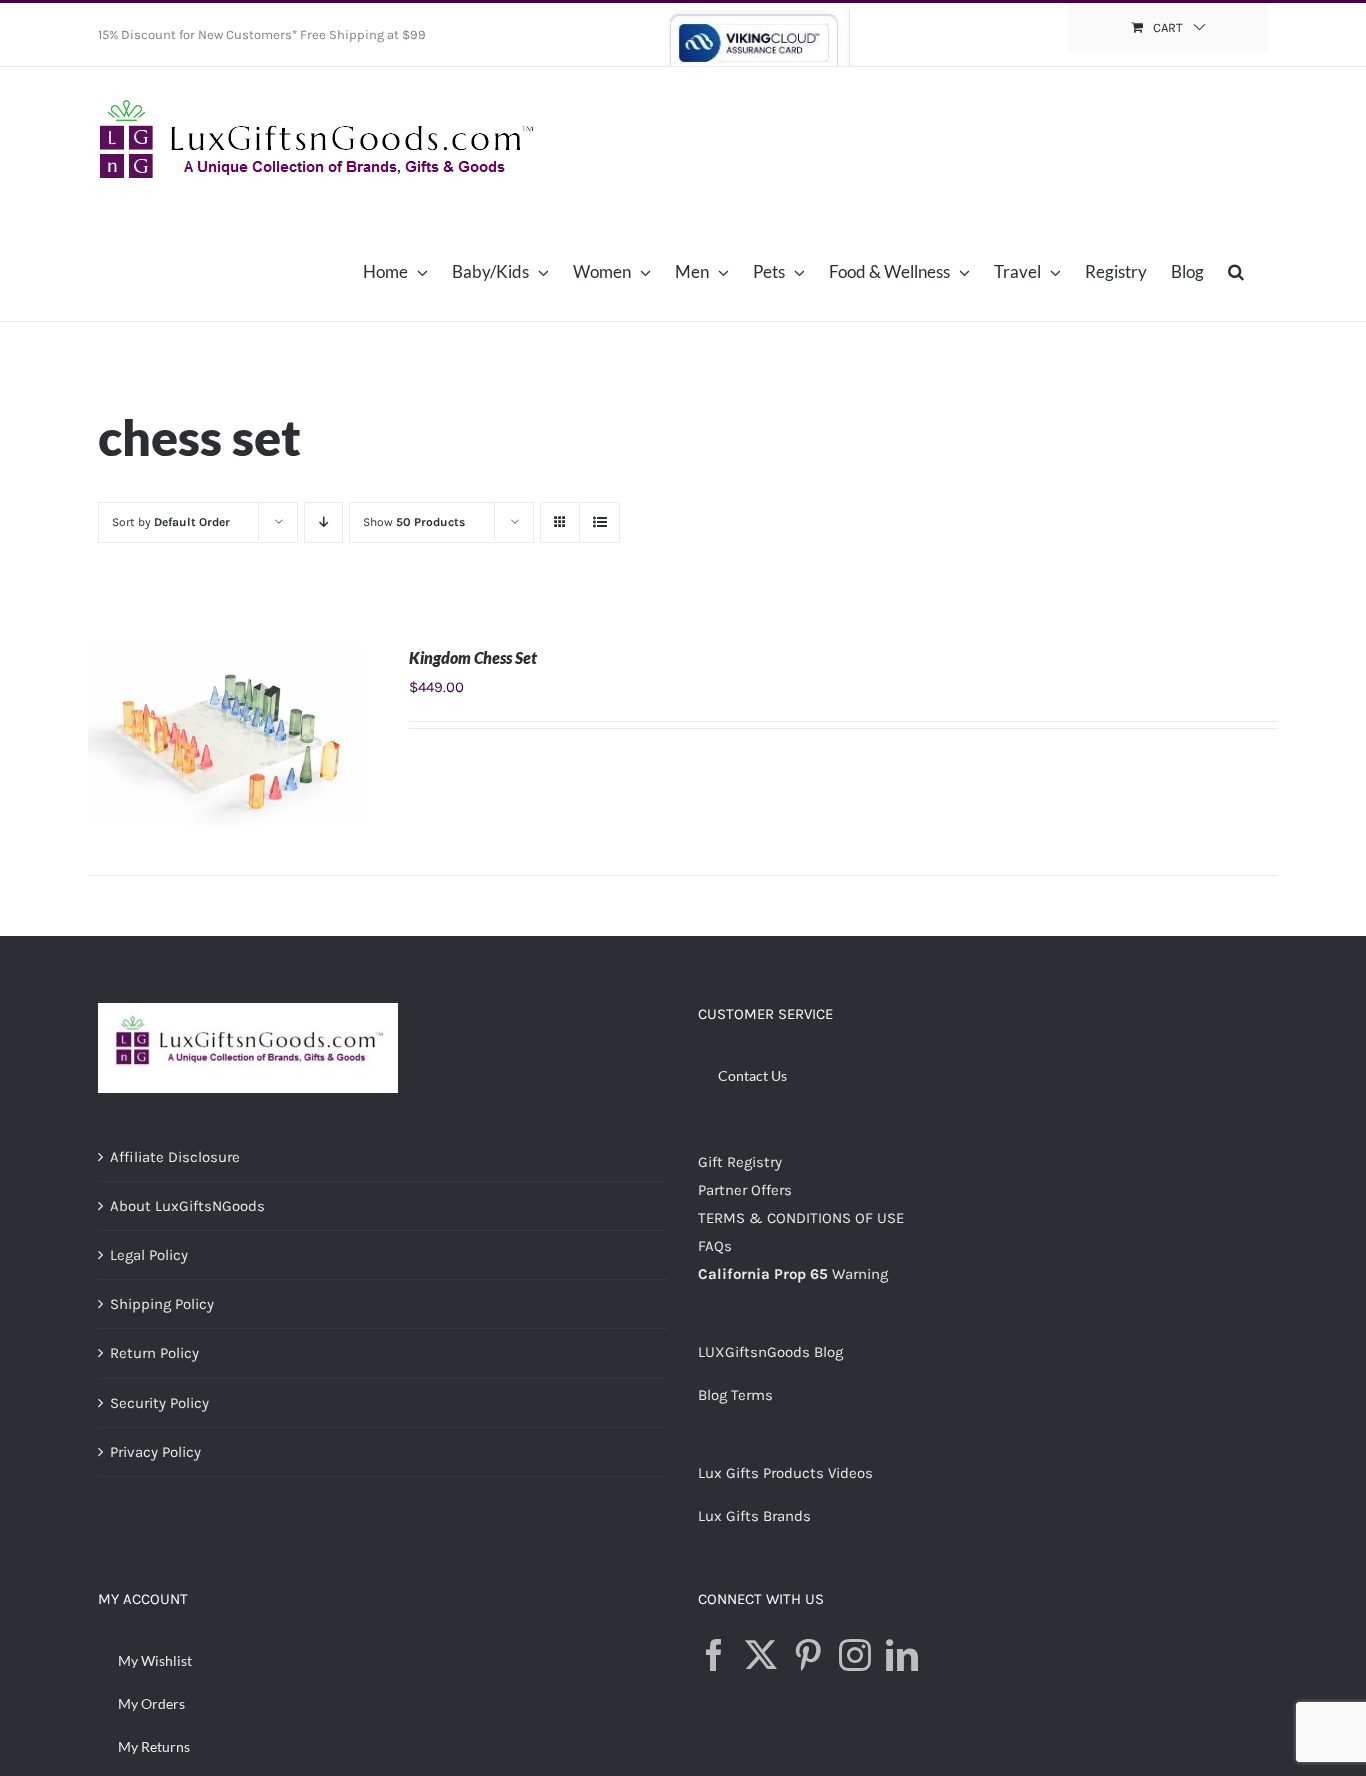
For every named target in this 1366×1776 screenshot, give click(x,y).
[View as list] (599, 522)
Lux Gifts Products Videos (785, 1473)
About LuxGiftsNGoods (187, 1206)
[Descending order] (323, 522)
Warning (860, 1274)
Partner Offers (745, 1190)
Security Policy (159, 1403)
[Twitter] (761, 1655)
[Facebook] (714, 1655)
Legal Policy (149, 1255)
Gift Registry (740, 1162)
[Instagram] (855, 1655)
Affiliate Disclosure (175, 1157)
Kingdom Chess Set (473, 657)
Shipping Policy (162, 1304)
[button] (1236, 271)
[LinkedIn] (902, 1655)
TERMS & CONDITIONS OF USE (801, 1218)
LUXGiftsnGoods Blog (770, 1352)
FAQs (715, 1246)
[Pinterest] (808, 1655)
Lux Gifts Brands (754, 1516)
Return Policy (154, 1353)
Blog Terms (735, 1395)
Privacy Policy (155, 1452)
